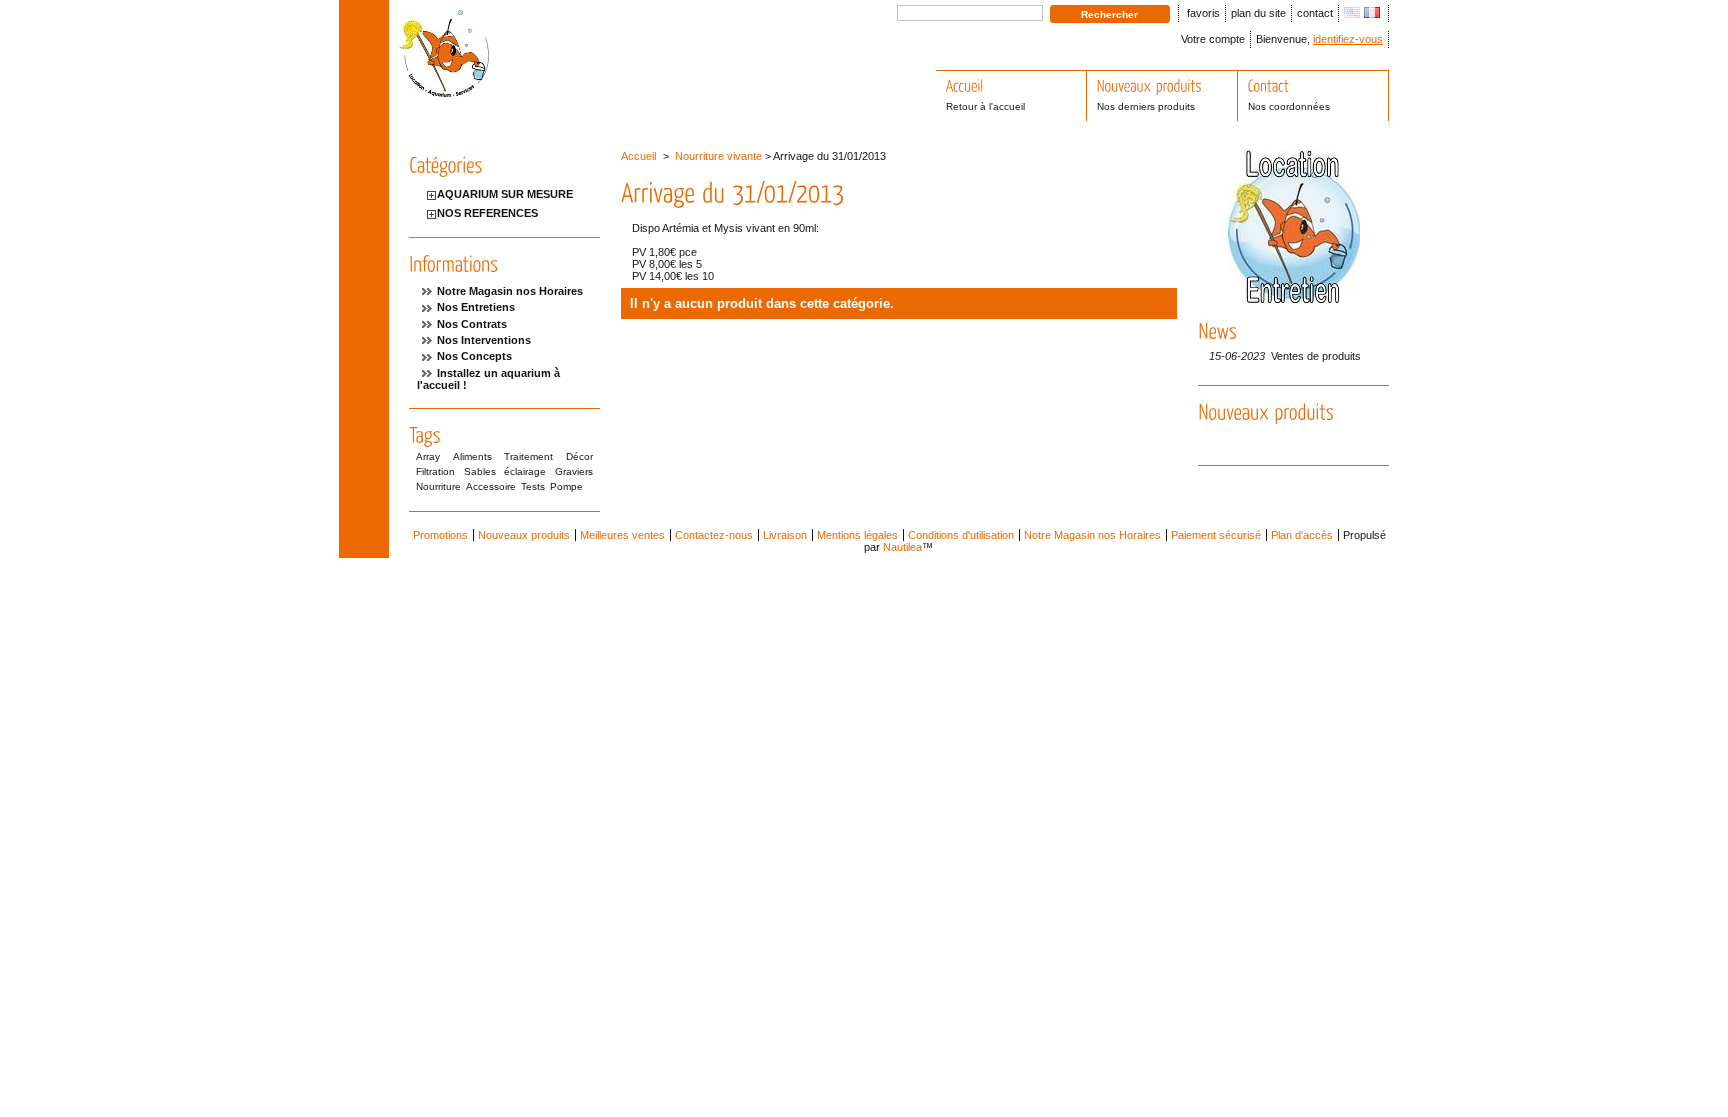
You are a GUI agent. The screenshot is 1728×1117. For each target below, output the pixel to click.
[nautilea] (444, 89)
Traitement (528, 456)
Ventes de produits (1316, 356)
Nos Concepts (474, 356)
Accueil (638, 156)
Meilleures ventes (622, 535)
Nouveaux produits (524, 535)
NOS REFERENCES (487, 213)
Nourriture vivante (718, 156)
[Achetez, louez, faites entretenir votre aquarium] (1294, 299)
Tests (533, 486)
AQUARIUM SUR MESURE (505, 194)
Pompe (566, 486)
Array (428, 456)
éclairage (525, 471)
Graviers (574, 471)
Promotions (440, 535)
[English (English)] (1352, 14)
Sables (480, 471)
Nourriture (438, 486)
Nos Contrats (472, 324)
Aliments (472, 456)
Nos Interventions (484, 340)
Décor (579, 456)
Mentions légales (857, 535)
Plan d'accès (1302, 535)
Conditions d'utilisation (961, 535)
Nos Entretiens (476, 307)
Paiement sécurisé (1216, 535)
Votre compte (1213, 39)
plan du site (1258, 13)
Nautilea (902, 547)
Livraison (785, 535)
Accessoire (491, 486)
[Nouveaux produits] (1266, 411)
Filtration (435, 471)
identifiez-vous (1348, 39)
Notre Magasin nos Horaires (510, 291)
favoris (1203, 13)
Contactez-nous (714, 535)
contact (1315, 13)
